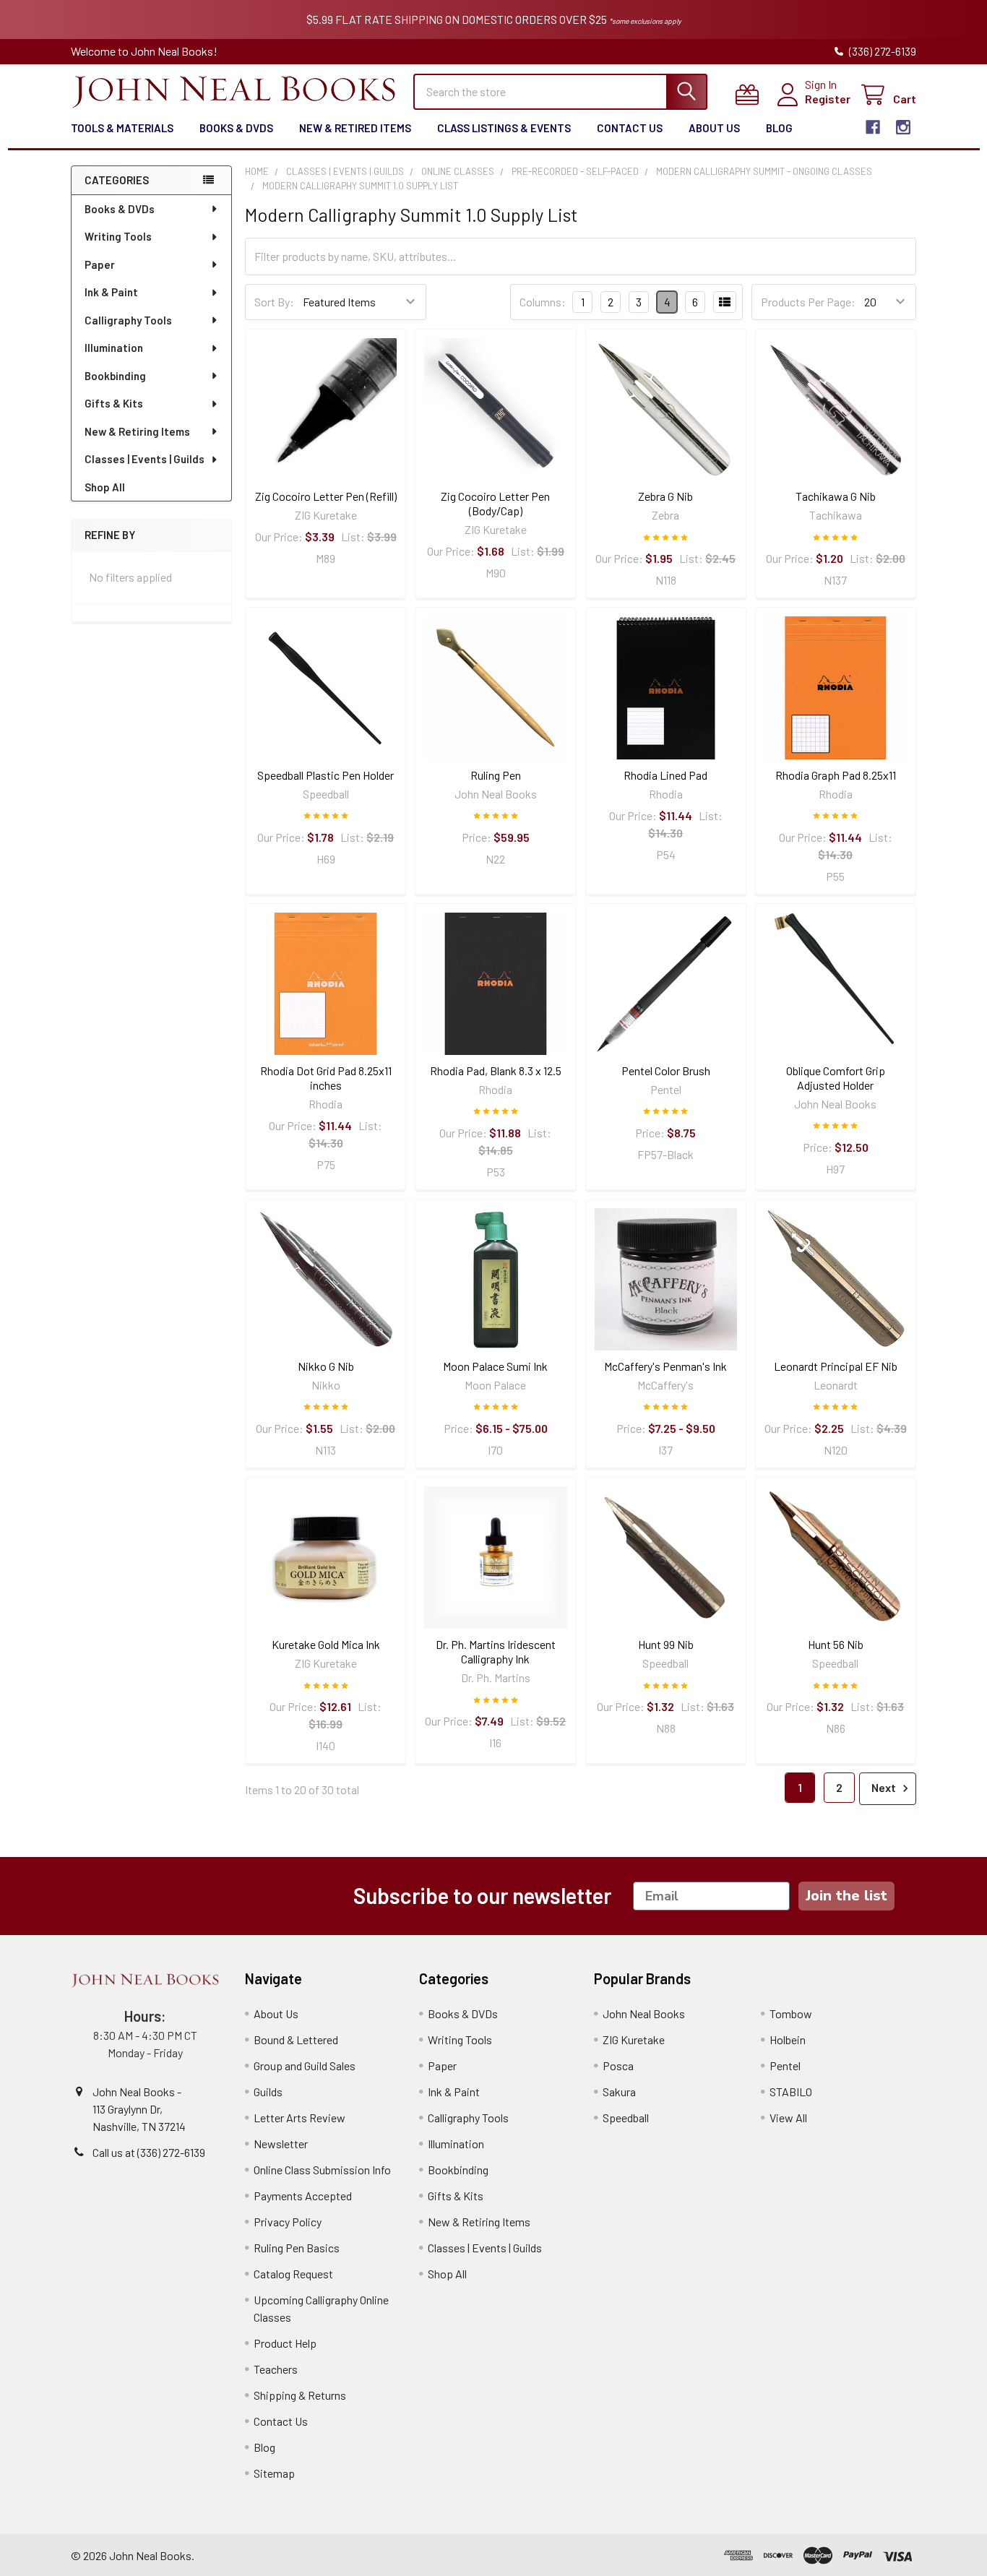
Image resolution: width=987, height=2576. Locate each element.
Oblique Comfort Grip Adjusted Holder (836, 1078)
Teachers (276, 2369)
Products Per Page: (808, 302)
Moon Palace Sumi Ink (495, 1366)
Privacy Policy (288, 2222)
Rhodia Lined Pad (665, 775)
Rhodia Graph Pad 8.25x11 (836, 775)
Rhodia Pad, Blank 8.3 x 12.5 (496, 1071)
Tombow (791, 2013)
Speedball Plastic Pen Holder (326, 775)
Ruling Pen (496, 775)
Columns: (543, 302)
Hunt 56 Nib (836, 1644)
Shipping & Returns (300, 2395)
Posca (618, 2065)
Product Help (285, 2343)
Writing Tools (118, 236)
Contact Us (630, 128)
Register (828, 99)
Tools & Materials (122, 128)
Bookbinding (115, 376)
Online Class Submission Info (322, 2170)
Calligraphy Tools (128, 320)
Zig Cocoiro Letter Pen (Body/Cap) (495, 503)
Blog (779, 128)
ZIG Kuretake (634, 2039)
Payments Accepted (303, 2196)
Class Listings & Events (504, 128)
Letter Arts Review (299, 2118)
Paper (100, 264)
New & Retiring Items (137, 431)
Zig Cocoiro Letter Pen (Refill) (326, 496)
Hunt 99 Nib (666, 1644)
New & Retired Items (355, 128)
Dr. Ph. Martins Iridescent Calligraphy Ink (496, 1651)
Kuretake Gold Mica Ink (326, 1644)
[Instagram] (903, 127)
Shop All (105, 487)
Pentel (785, 2065)
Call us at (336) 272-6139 (149, 2152)
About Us (714, 128)
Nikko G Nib (326, 1366)
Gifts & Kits (114, 403)
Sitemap (274, 2473)
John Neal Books (644, 2013)
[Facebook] (873, 127)
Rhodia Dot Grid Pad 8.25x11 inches (326, 1078)
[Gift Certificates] (750, 95)
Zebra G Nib (665, 496)
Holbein (788, 2039)
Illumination (114, 348)
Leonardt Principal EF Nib (836, 1366)
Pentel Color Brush (666, 1071)
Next (885, 1787)
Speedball (626, 2118)
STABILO (791, 2092)
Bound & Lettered (296, 2039)
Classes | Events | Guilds (145, 459)
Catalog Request (293, 2274)
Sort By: (274, 302)
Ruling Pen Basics (297, 2248)
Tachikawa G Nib (836, 496)
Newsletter (281, 2144)
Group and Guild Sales (305, 2065)
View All (788, 2118)
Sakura (619, 2092)
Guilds (268, 2092)
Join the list (846, 1896)
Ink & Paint (111, 292)
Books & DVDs (236, 128)
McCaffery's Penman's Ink (665, 1366)
